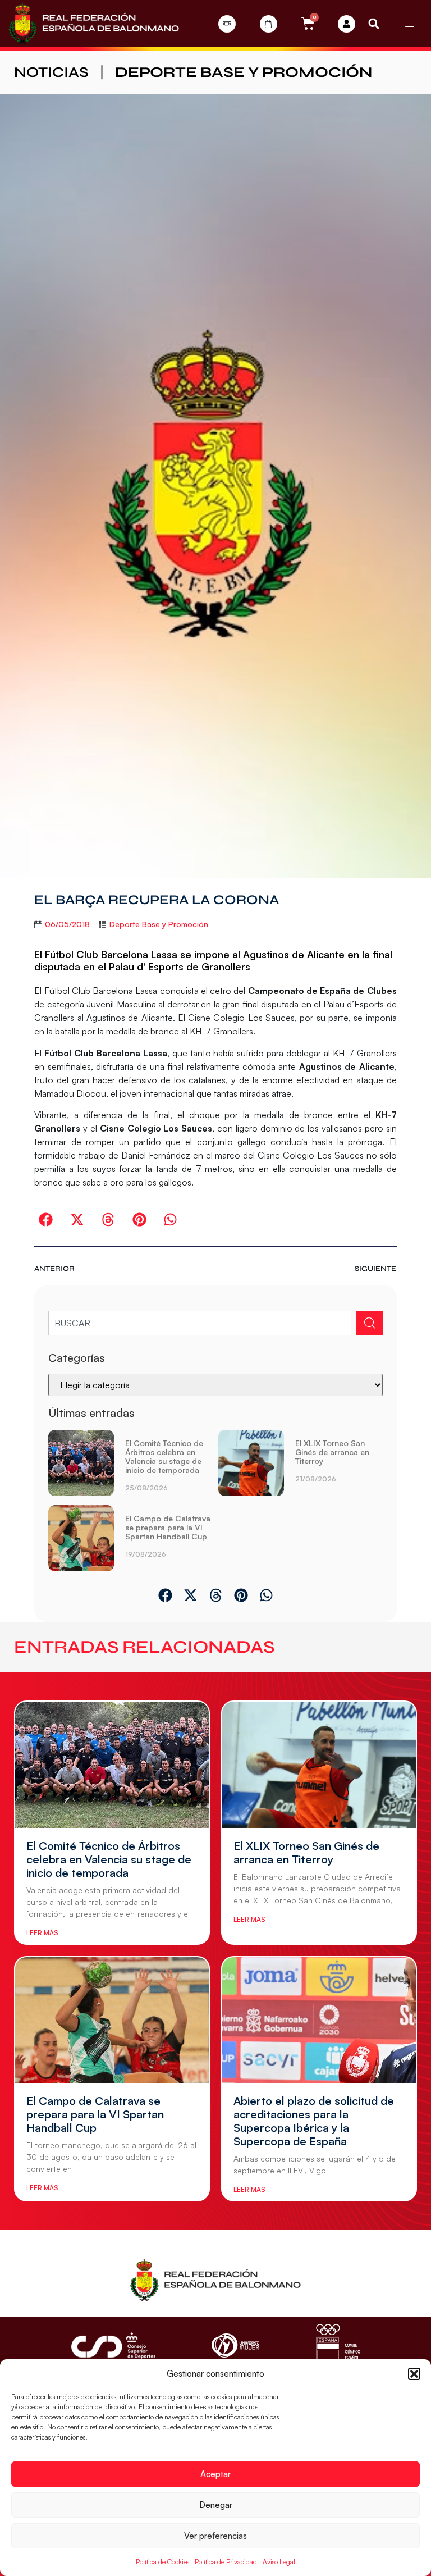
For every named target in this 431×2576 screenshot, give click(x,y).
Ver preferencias (215, 2536)
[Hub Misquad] (347, 24)
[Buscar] (369, 1323)
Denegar (216, 2505)
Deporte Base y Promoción (244, 72)
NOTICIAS (51, 72)
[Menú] (410, 24)
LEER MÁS (42, 1933)
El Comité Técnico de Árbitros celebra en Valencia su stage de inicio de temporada (164, 1456)
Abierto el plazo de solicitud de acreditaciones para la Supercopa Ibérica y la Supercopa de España (314, 2121)
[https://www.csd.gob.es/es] (113, 2345)
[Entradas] (227, 24)
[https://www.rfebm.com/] (94, 24)
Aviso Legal (279, 2562)
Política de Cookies (162, 2562)
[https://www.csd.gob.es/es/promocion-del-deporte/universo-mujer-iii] (235, 2345)
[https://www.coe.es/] (338, 2345)
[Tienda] (269, 24)
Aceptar (215, 2474)
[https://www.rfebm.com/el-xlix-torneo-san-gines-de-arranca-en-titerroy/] (251, 1465)
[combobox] (200, 1323)
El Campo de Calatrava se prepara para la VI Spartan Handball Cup (168, 1527)
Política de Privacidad (226, 2562)
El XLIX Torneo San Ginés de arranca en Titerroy (332, 1452)
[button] (414, 2374)
